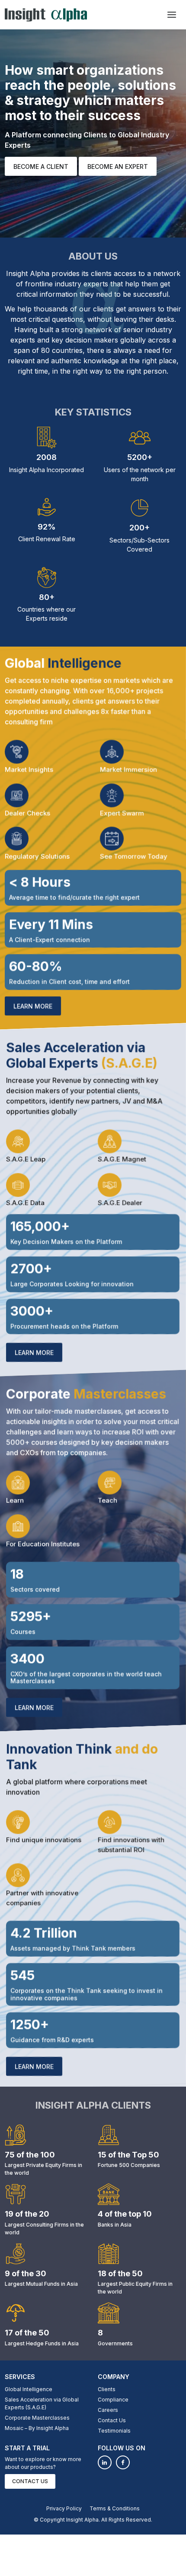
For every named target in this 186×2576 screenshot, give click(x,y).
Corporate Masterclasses (37, 2418)
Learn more (33, 1006)
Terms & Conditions (115, 2508)
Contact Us (112, 2420)
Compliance (113, 2400)
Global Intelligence (29, 2389)
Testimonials (114, 2431)
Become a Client (41, 167)
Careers (108, 2410)
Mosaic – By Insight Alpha (37, 2428)
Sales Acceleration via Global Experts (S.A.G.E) (42, 2403)
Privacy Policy (64, 2508)
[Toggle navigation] (172, 15)
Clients (107, 2389)
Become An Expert (118, 167)
